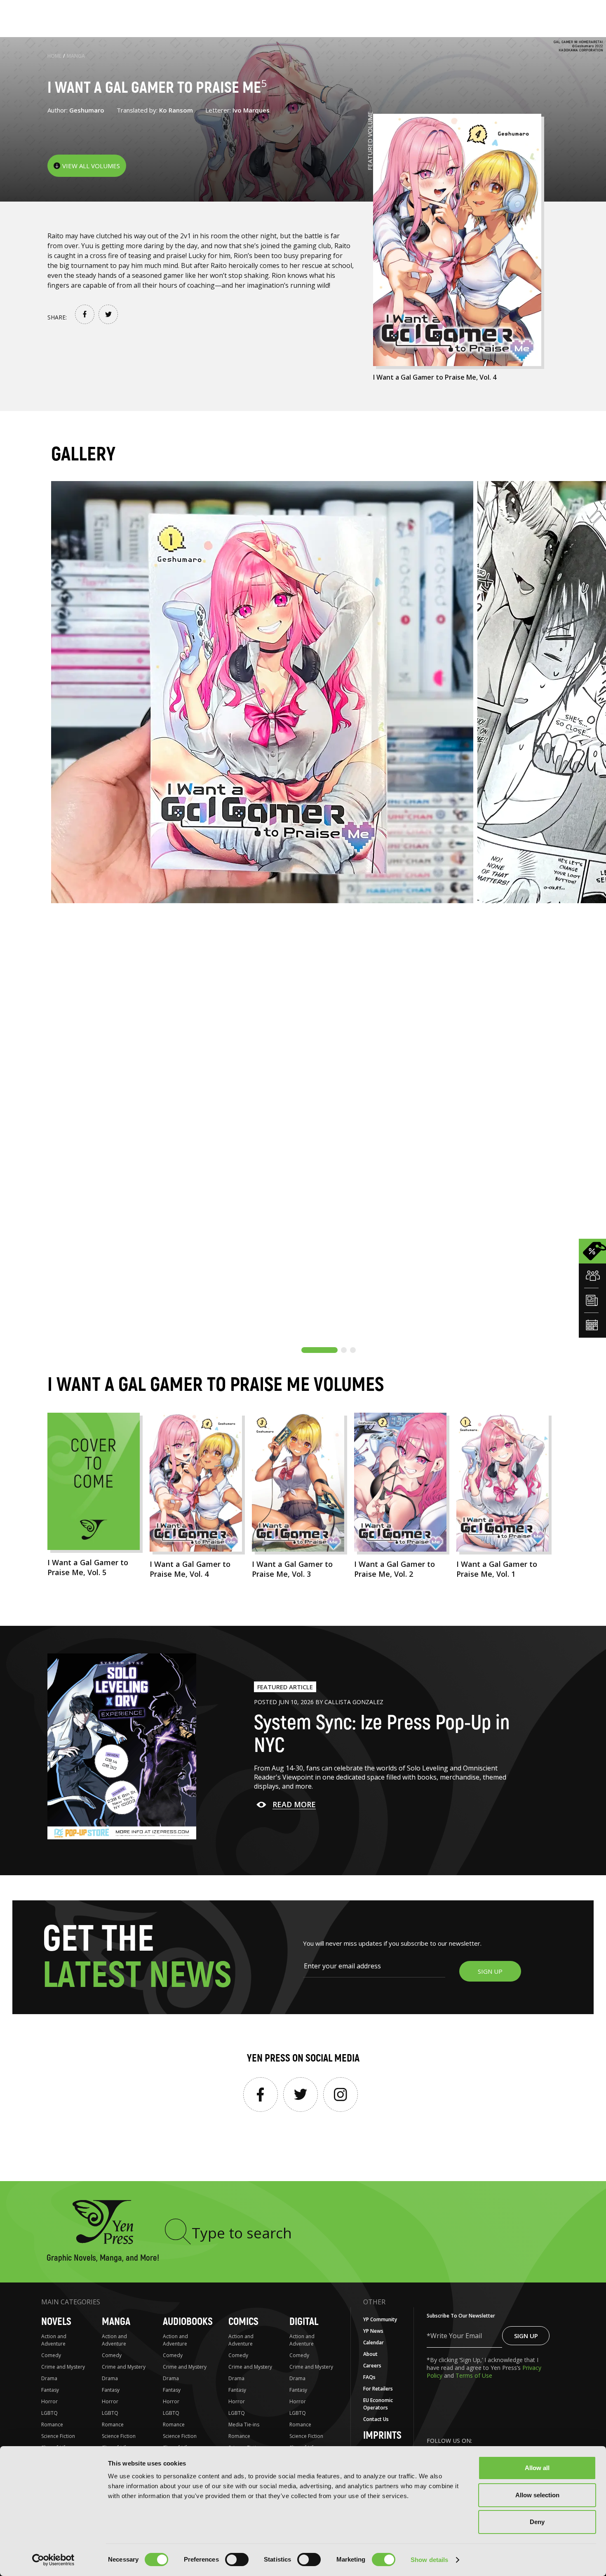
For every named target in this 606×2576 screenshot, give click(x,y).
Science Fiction (58, 2436)
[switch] (237, 2560)
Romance (52, 2425)
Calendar (373, 2342)
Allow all (537, 2468)
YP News (373, 2331)
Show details (429, 2560)
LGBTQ (49, 2413)
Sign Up (526, 2336)
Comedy (51, 2355)
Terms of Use (474, 2375)
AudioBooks (188, 2322)
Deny (537, 2522)
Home (54, 56)
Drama (49, 2378)
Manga (76, 56)
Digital (304, 2322)
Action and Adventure (54, 2340)
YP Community (380, 2319)
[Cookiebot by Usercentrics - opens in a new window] (53, 2560)
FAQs (369, 2377)
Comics (243, 2322)
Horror (49, 2401)
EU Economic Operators (378, 2404)
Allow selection (537, 2495)
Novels (56, 2322)
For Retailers (378, 2389)
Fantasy (50, 2390)
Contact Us (376, 2419)
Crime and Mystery (63, 2367)
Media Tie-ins (244, 2425)
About (370, 2354)
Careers (372, 2366)
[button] (319, 1350)
